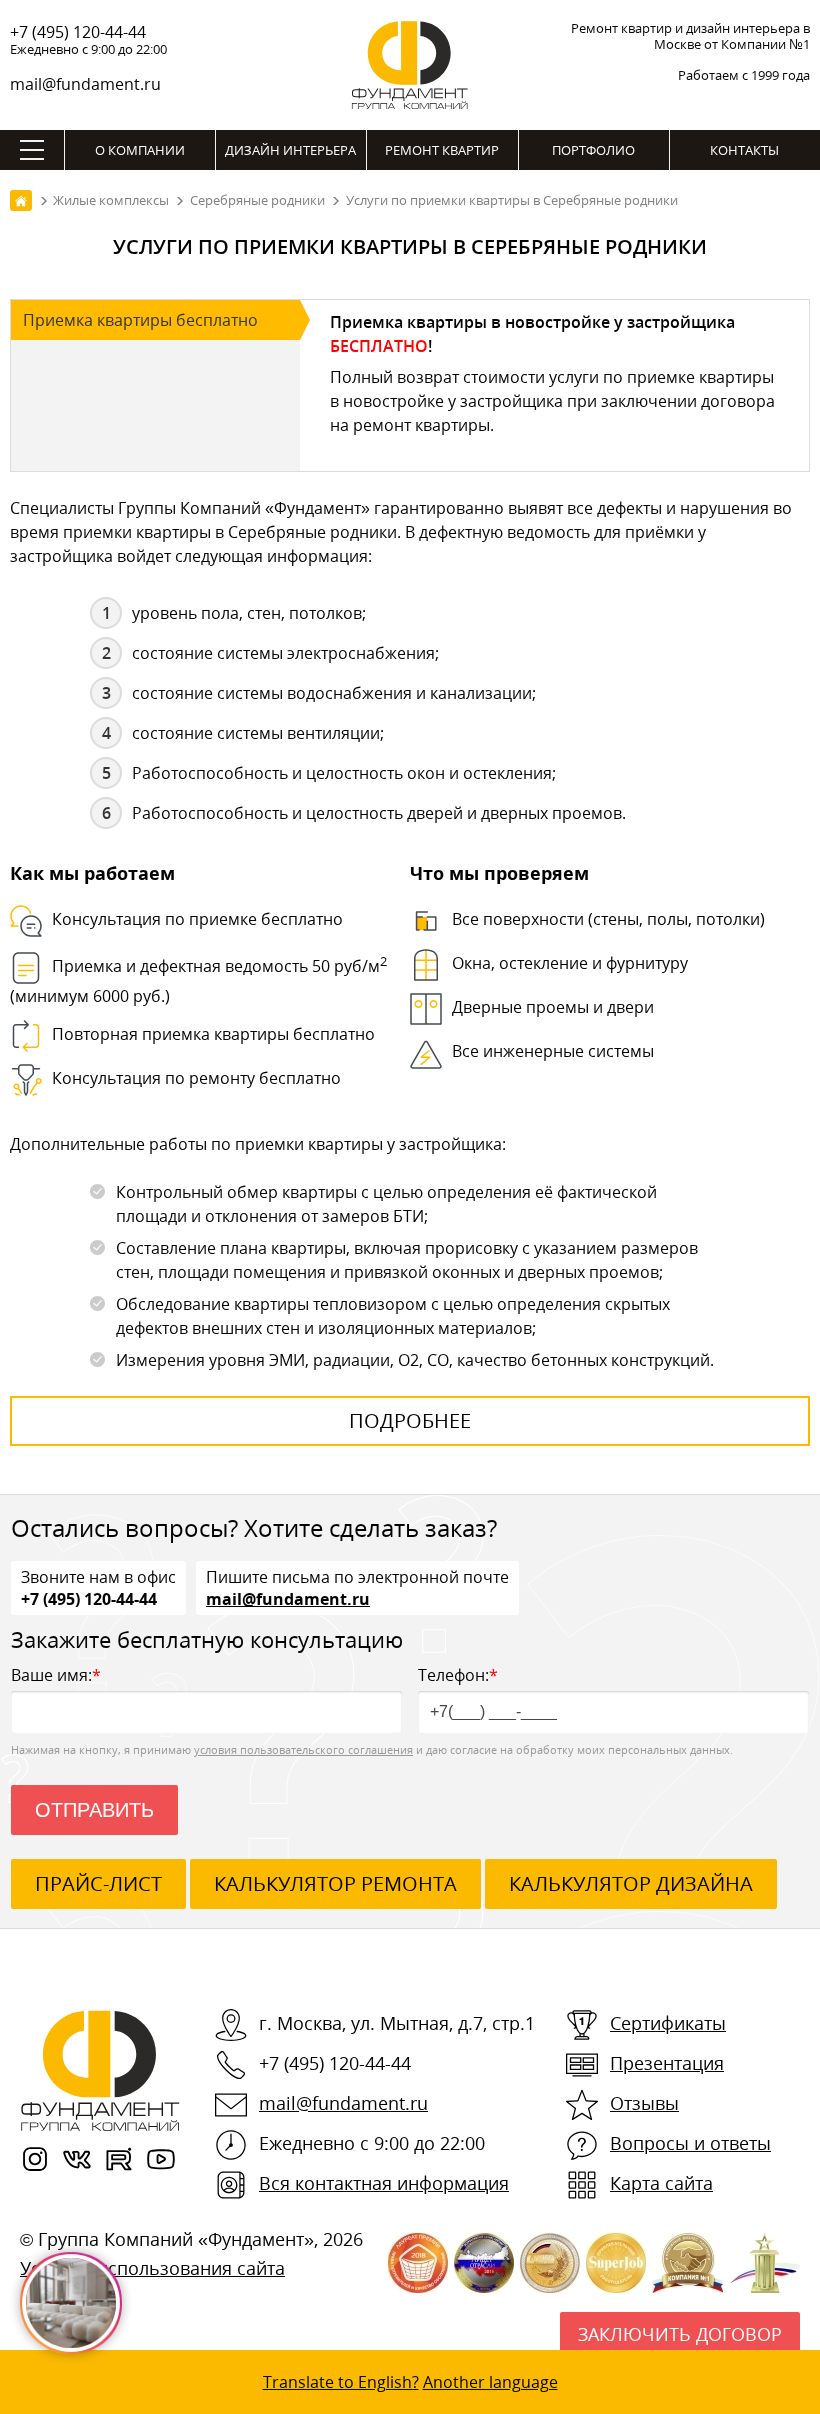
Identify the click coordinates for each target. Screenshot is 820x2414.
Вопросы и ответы (690, 2143)
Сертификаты (668, 2023)
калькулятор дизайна (631, 1883)
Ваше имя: (56, 1675)
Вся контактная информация (384, 2183)
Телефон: (458, 1675)
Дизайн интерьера (290, 150)
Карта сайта (661, 2183)
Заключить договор (680, 2334)
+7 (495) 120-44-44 (78, 32)
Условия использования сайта (152, 2268)
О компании (140, 150)
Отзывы (644, 2103)
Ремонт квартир (442, 150)
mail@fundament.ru (85, 84)
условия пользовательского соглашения (303, 1749)
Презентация (667, 2063)
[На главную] (21, 200)
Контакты (744, 150)
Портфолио (593, 150)
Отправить (94, 1810)
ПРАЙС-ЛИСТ (98, 1883)
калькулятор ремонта (335, 1883)
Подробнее (410, 1420)
